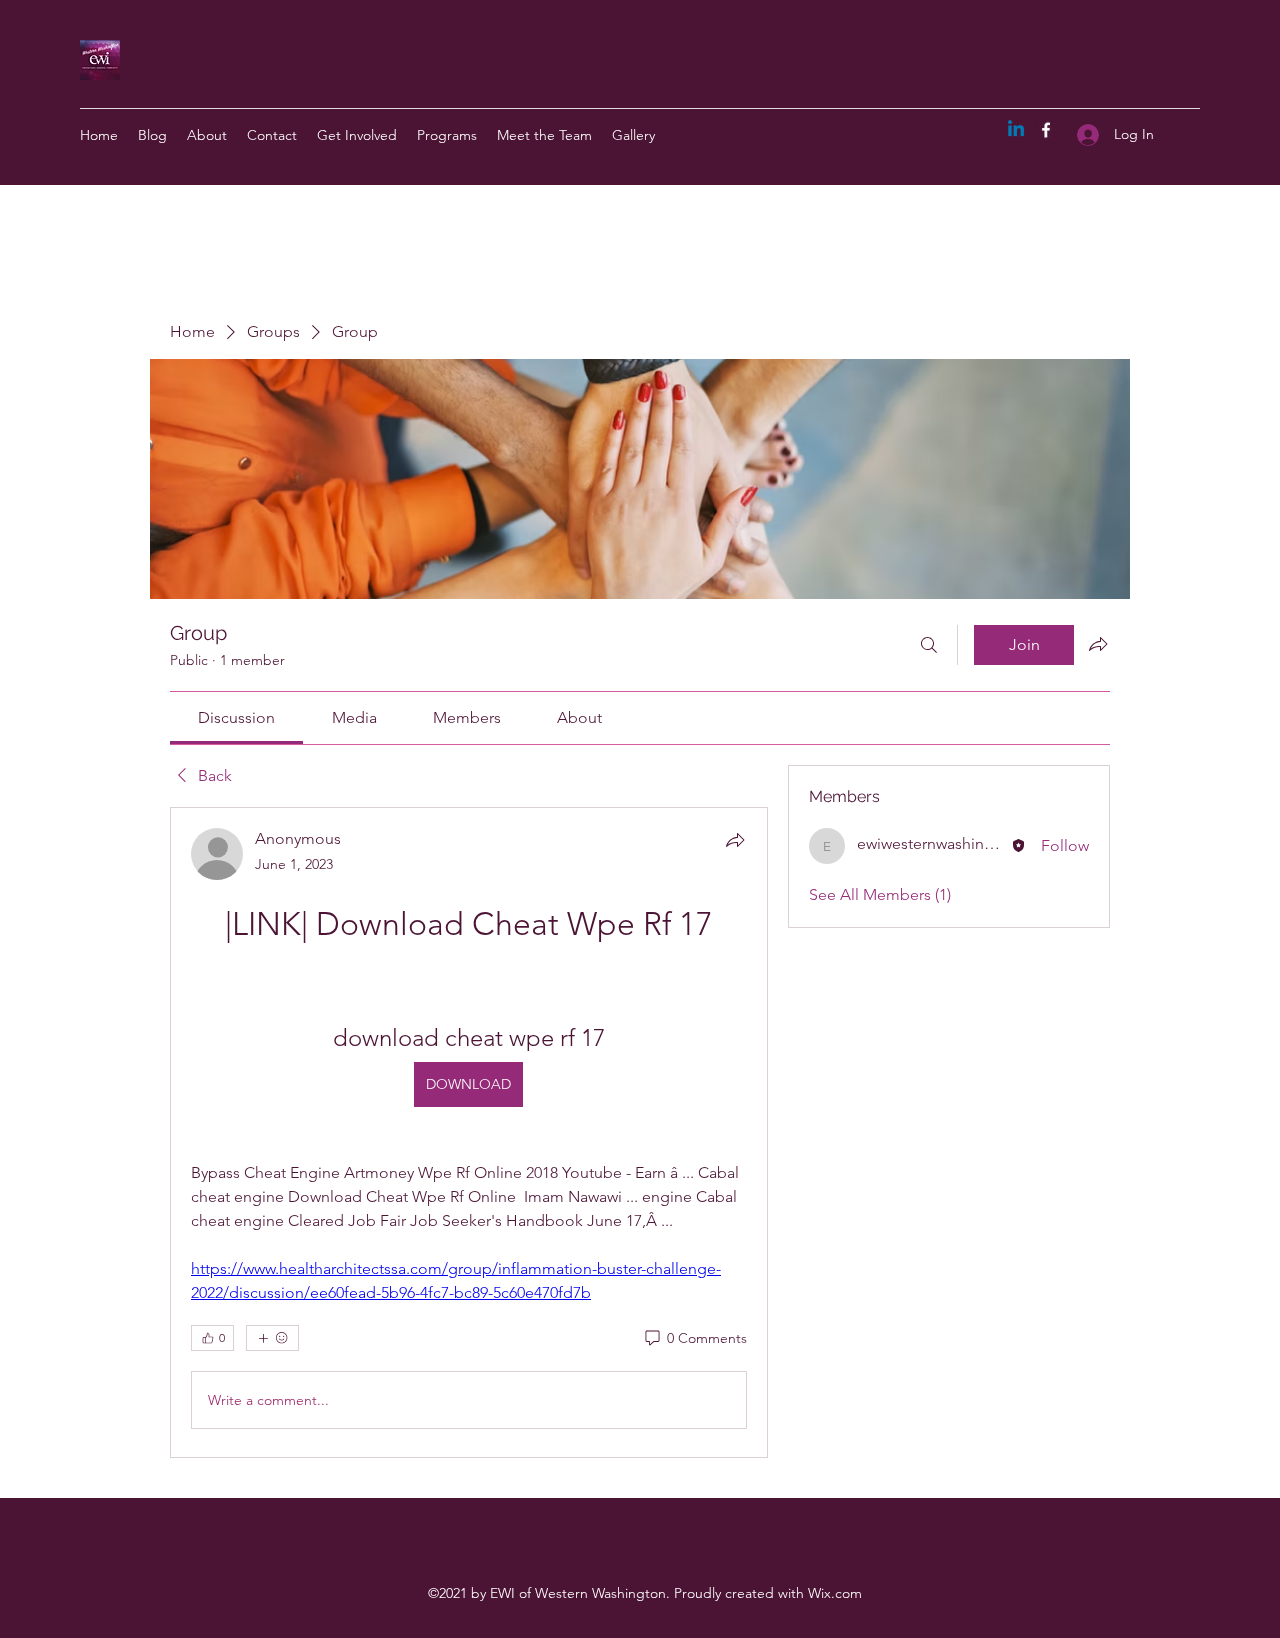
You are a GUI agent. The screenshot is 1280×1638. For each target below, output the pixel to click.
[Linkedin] (1016, 130)
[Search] (929, 645)
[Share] (735, 840)
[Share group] (1098, 644)
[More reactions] (272, 1338)
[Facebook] (1046, 130)
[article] (469, 1132)
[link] (236, 717)
